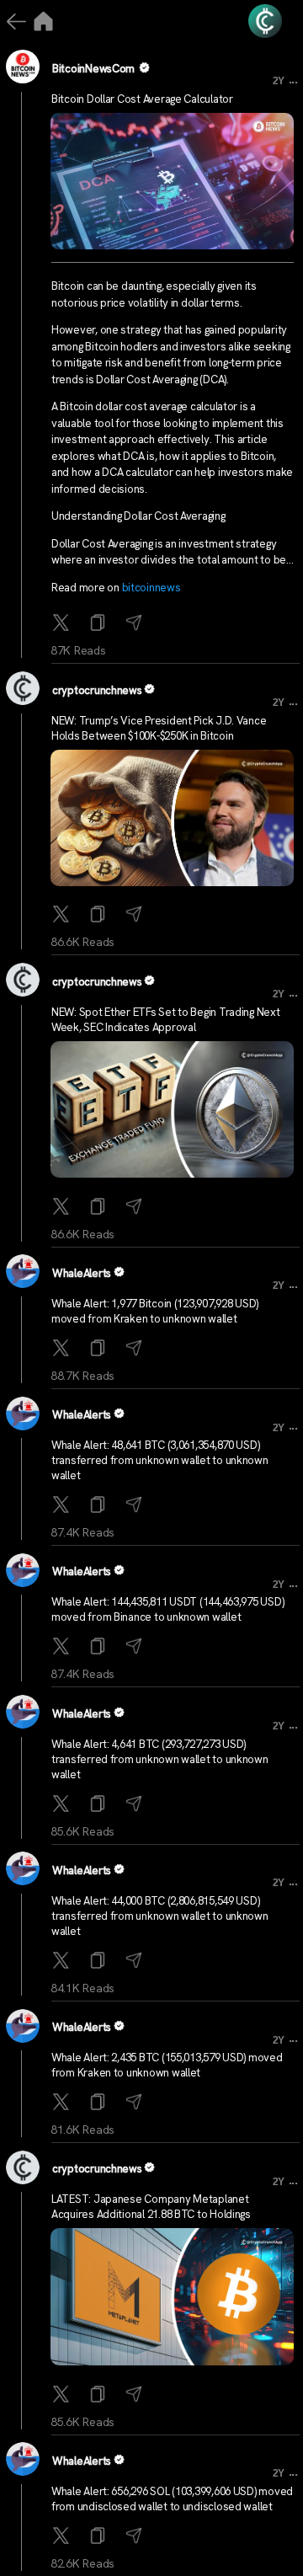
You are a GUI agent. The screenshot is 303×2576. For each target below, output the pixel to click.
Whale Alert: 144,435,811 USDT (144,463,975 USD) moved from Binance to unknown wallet (167, 1609)
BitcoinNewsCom (93, 69)
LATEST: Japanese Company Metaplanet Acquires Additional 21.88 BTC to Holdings (151, 2207)
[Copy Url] (100, 915)
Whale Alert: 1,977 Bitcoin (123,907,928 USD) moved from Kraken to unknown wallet (155, 1311)
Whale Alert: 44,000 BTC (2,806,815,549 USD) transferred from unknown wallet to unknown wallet (160, 1916)
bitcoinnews (151, 588)
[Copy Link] (100, 624)
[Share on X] (63, 624)
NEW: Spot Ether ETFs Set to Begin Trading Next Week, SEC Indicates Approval (166, 1020)
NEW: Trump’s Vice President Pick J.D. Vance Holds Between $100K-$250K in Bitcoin (159, 728)
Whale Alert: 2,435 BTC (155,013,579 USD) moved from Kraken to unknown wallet (167, 2065)
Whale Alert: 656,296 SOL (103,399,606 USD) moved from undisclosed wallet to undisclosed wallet (172, 2499)
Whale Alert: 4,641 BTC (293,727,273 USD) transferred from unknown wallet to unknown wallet (160, 1759)
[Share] (136, 624)
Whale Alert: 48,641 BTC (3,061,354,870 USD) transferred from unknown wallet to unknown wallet (160, 1460)
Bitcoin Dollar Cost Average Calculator (142, 99)
